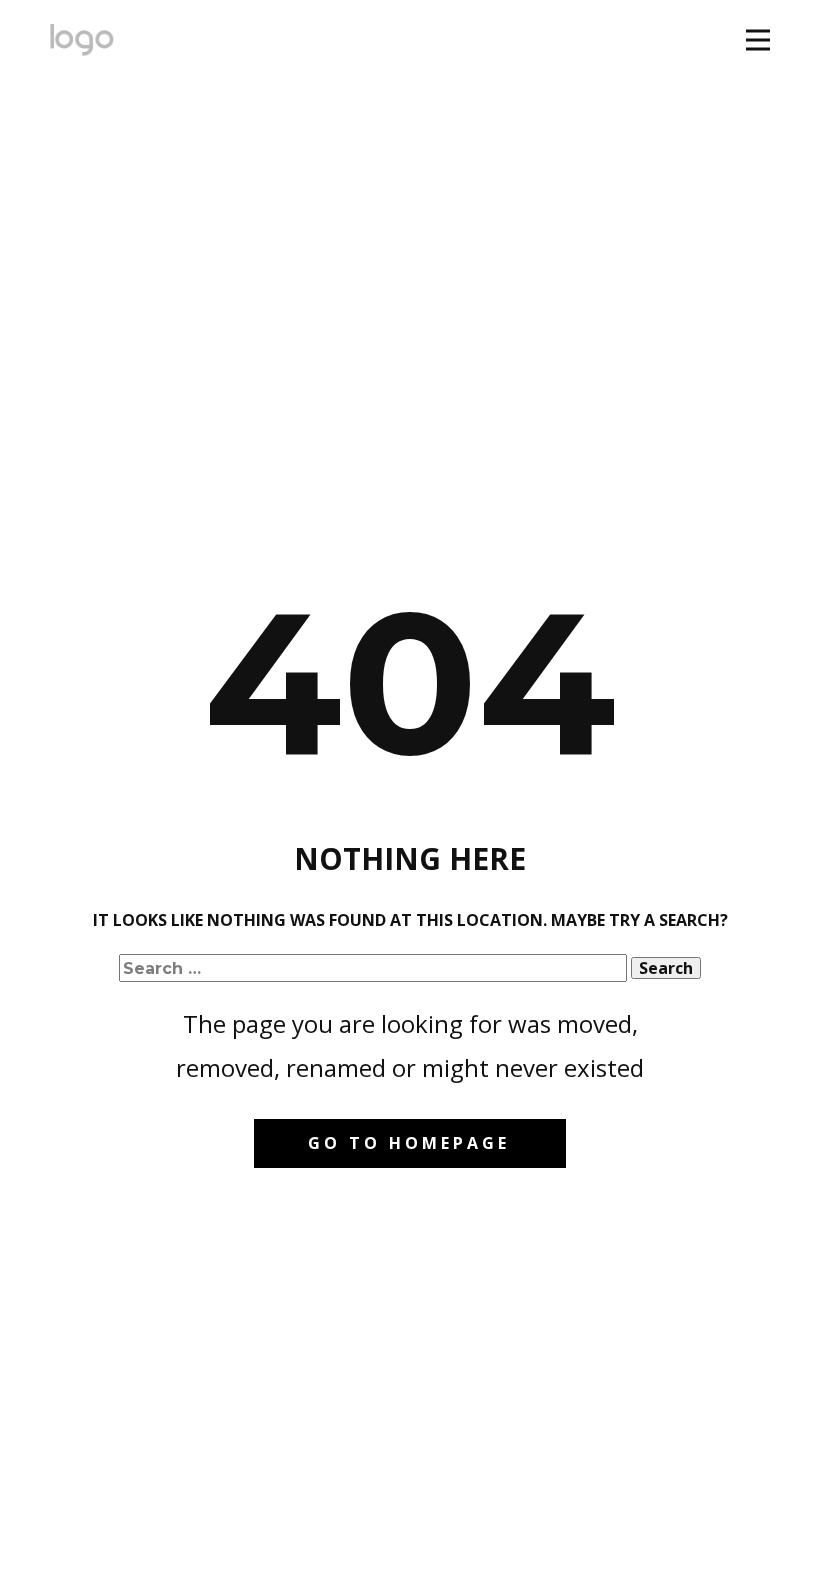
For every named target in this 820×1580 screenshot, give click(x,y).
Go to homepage (409, 1143)
